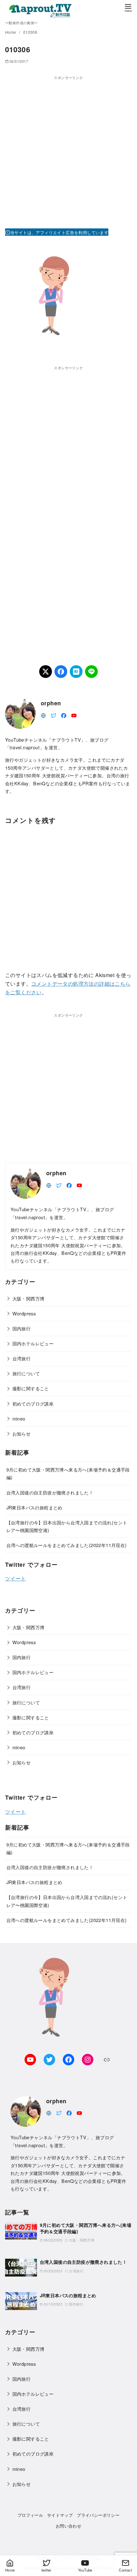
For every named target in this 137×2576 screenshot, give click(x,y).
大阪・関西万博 (29, 1298)
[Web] (43, 715)
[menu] (128, 7)
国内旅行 (22, 1328)
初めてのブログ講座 (33, 1403)
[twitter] (54, 715)
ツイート (16, 1578)
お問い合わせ (68, 2526)
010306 (30, 32)
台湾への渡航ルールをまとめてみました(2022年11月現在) (67, 1545)
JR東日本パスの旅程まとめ (34, 1507)
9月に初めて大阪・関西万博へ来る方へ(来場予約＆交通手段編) (86, 2228)
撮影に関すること (31, 1388)
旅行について (26, 1373)
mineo (19, 1418)
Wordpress (24, 1313)
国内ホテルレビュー (33, 1343)
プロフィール (30, 2515)
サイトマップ (60, 2515)
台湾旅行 (22, 1358)
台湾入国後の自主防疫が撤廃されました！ (50, 1492)
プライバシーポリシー (98, 2515)
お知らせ (22, 1433)
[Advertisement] (68, 149)
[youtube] (74, 715)
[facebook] (64, 715)
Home (11, 32)
